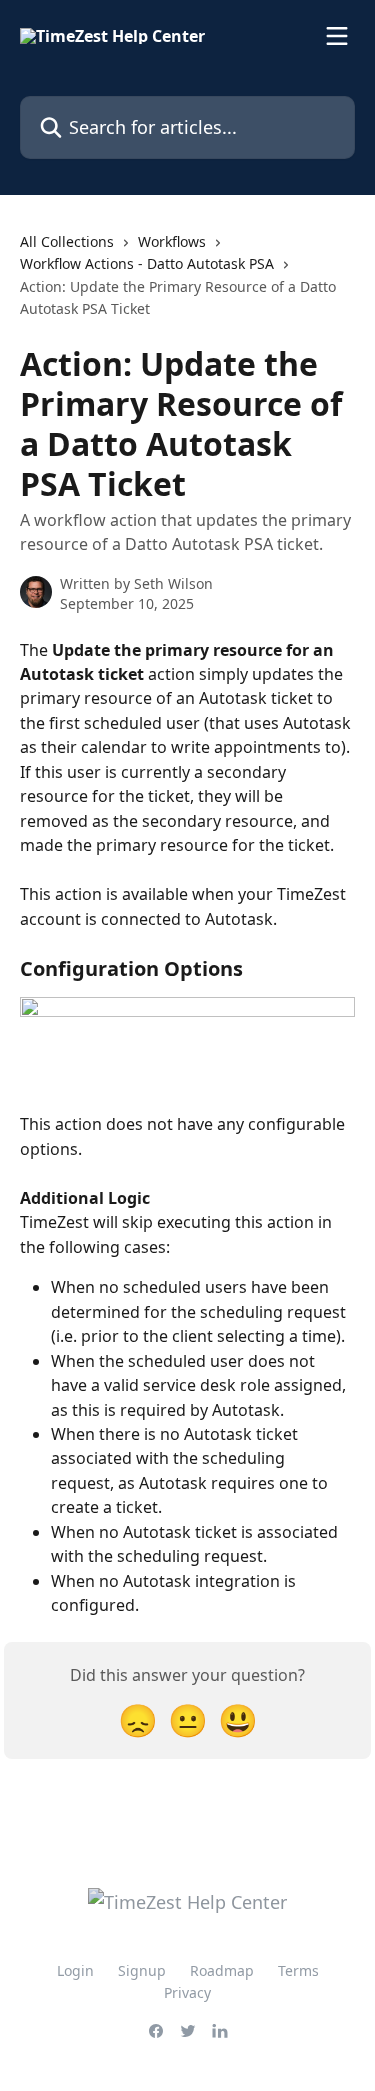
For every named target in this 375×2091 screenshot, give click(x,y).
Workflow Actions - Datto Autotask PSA (147, 263)
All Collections (67, 241)
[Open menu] (337, 36)
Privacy (187, 1992)
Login (75, 1970)
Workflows (172, 241)
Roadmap (222, 1970)
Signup (142, 1970)
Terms (298, 1970)
